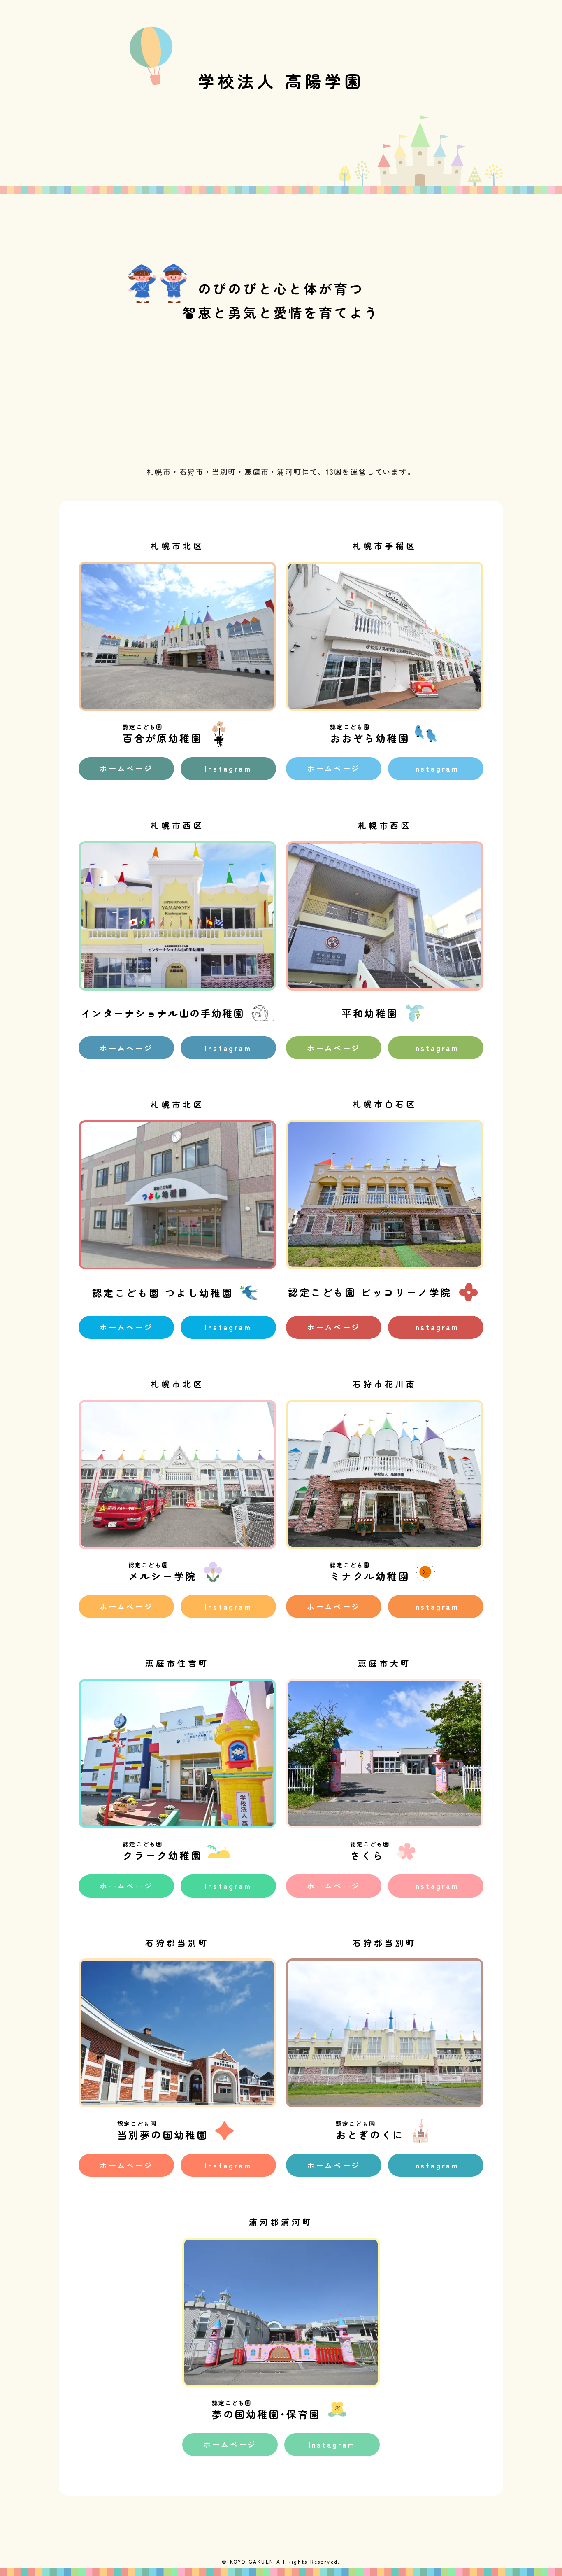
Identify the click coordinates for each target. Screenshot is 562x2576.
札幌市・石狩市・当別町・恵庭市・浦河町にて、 (236, 471)
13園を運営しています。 (371, 471)
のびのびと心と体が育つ (281, 288)
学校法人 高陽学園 (281, 81)
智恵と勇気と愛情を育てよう (281, 312)
